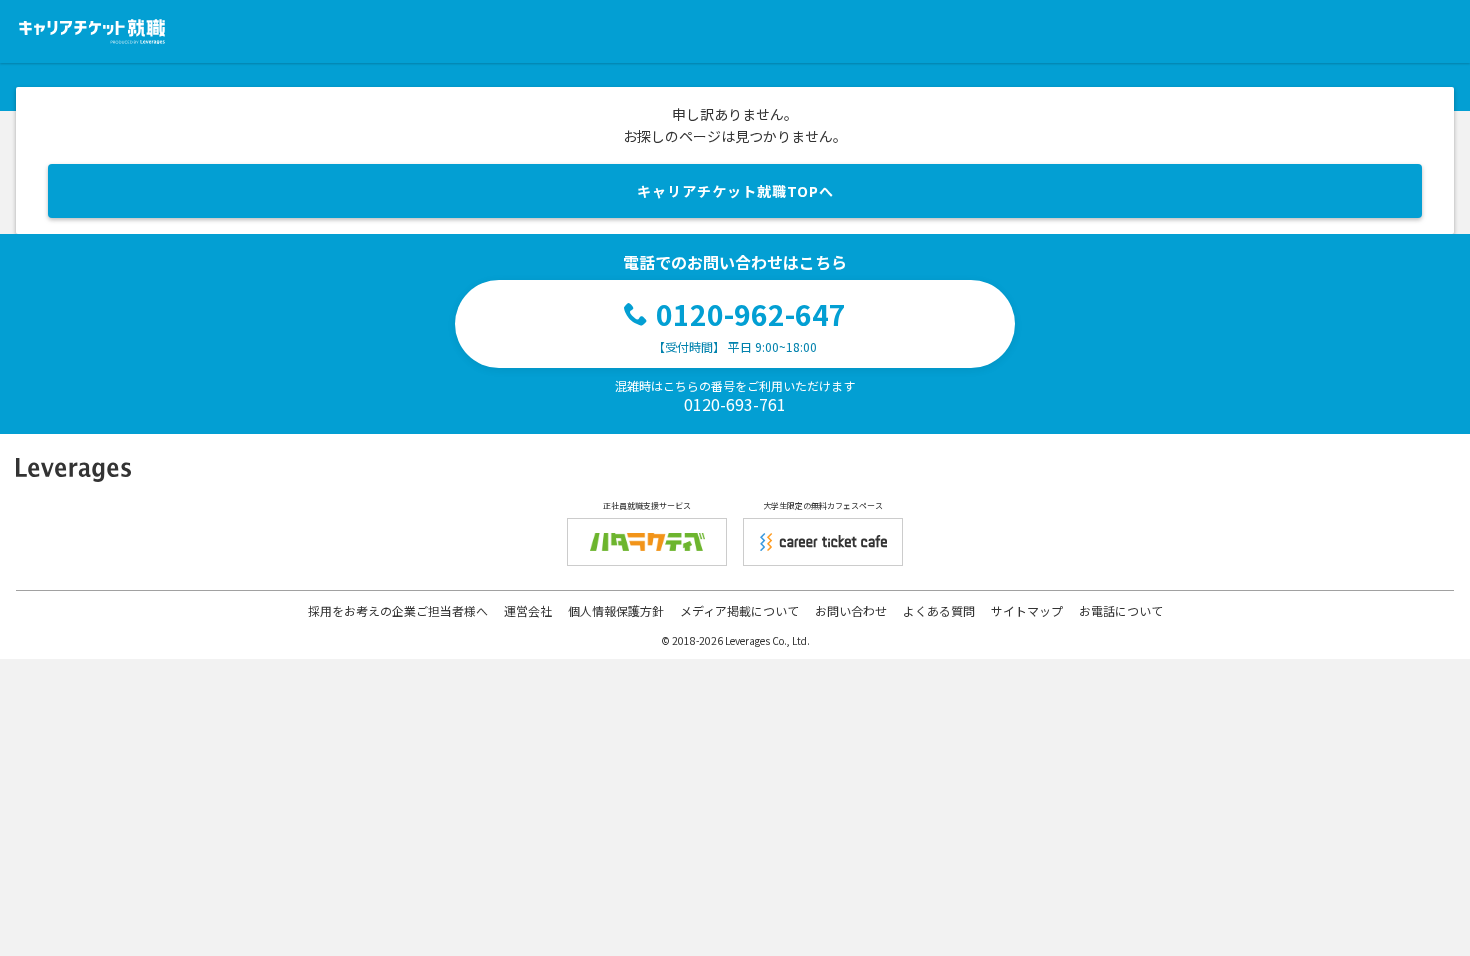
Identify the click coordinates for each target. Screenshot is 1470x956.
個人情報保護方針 (616, 610)
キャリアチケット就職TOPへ (735, 191)
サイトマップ (1027, 610)
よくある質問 (939, 610)
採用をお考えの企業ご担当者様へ (398, 610)
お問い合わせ (851, 610)
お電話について (1121, 610)
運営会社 (528, 610)
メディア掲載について (739, 610)
